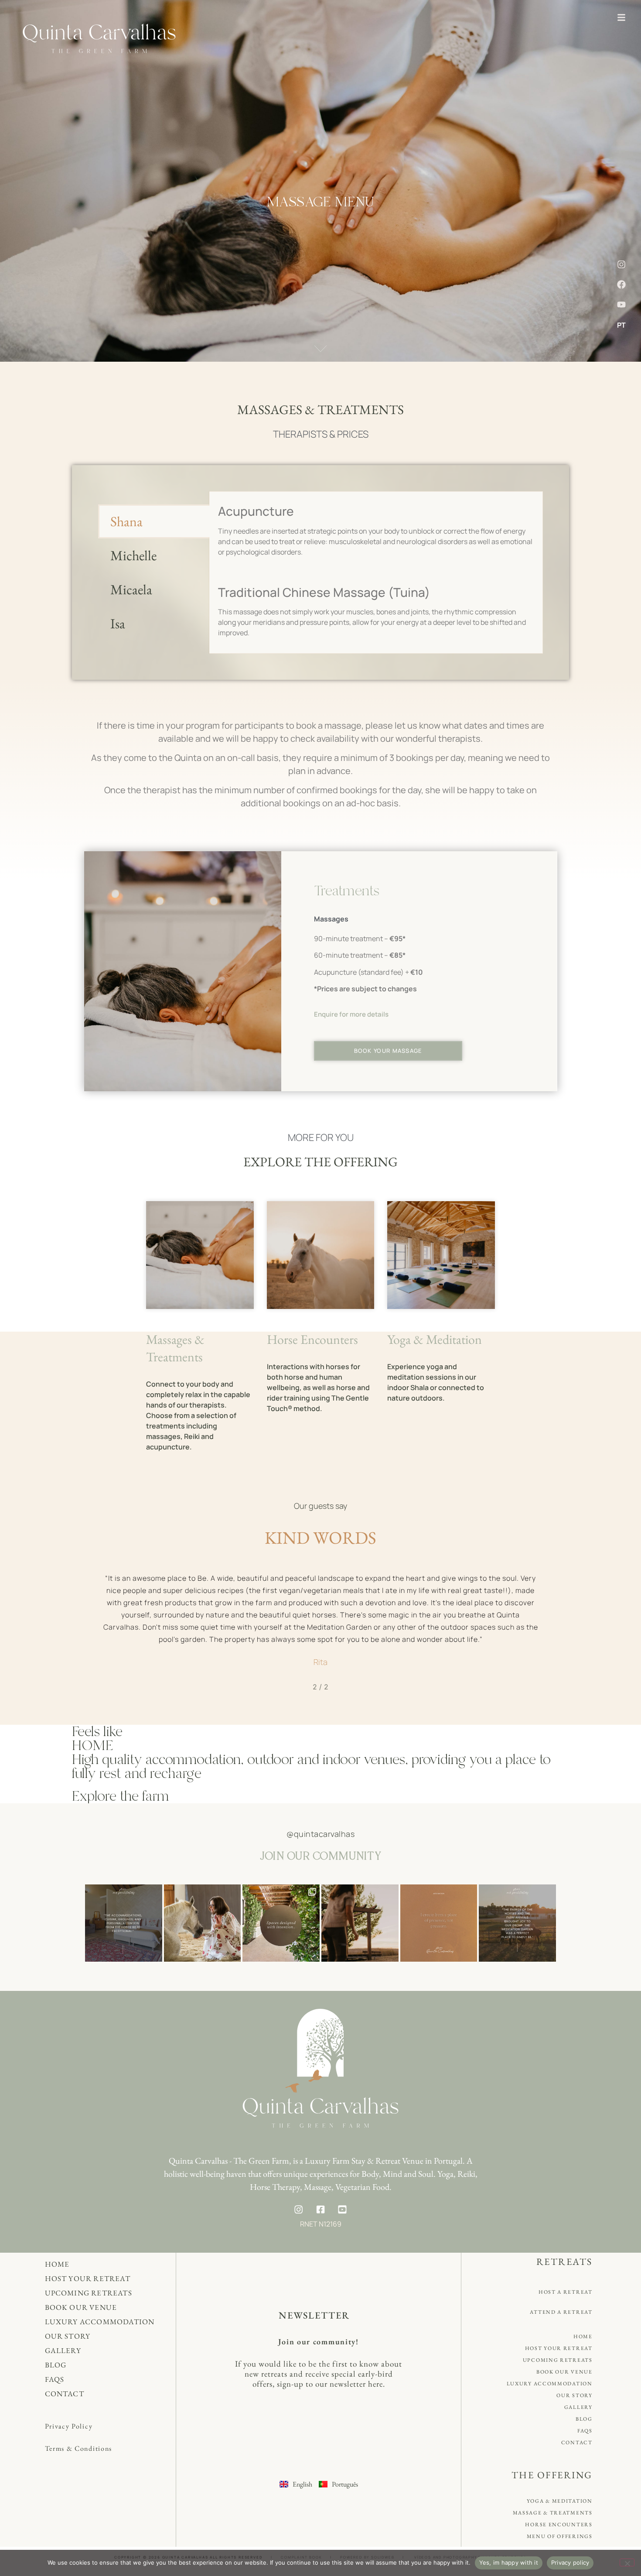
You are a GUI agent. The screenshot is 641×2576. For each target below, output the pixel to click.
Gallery (63, 2350)
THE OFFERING (552, 2475)
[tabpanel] (376, 572)
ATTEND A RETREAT (561, 2312)
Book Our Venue (81, 2307)
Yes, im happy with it (509, 2562)
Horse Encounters (312, 1339)
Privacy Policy (69, 2426)
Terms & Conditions (79, 2448)
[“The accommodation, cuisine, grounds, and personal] (124, 1923)
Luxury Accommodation (100, 2322)
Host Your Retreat (88, 2278)
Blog (56, 2365)
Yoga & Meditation (435, 1339)
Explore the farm (121, 1796)
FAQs (55, 2379)
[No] (627, 2562)
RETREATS (564, 2262)
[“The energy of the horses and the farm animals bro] (517, 1923)
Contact (65, 2394)
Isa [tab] (118, 623)
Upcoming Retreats (89, 2293)
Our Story (68, 2336)
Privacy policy (570, 2562)
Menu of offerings (560, 2536)
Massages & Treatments (175, 1348)
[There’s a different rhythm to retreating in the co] (360, 1923)
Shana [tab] (126, 521)
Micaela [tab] (131, 589)
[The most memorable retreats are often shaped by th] (281, 1923)
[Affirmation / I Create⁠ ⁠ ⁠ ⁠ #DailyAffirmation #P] (439, 1923)
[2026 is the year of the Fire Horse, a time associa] (203, 1923)
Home (57, 2264)
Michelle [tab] (133, 555)
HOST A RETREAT (566, 2292)
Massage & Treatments (553, 2513)
